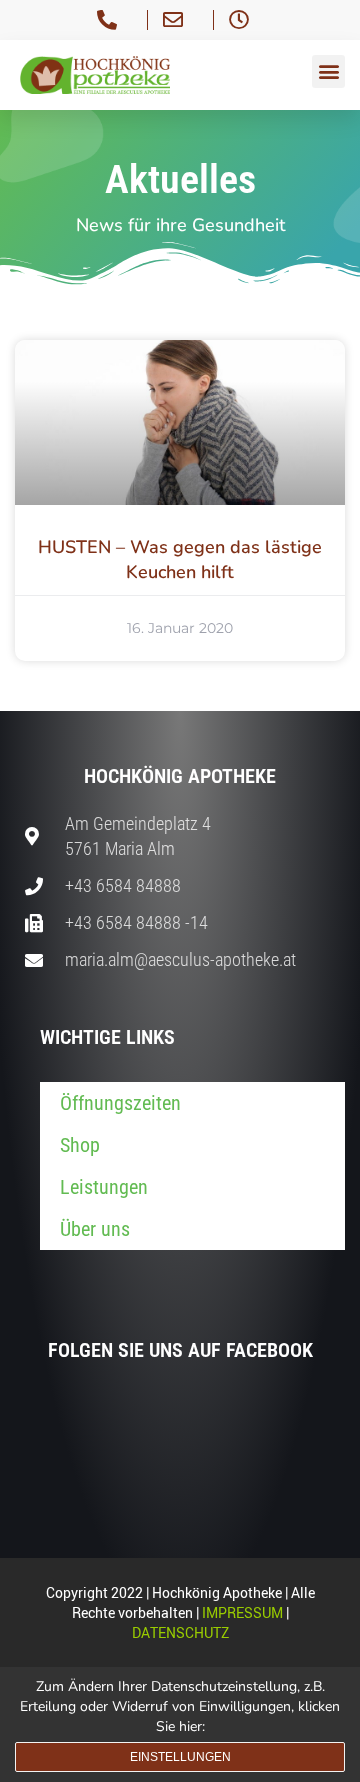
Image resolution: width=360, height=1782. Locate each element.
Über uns (95, 1229)
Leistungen (104, 1187)
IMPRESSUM (242, 1612)
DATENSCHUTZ (180, 1632)
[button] (328, 71)
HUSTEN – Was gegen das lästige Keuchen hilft (180, 559)
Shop (80, 1145)
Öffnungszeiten (120, 1103)
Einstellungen (180, 1757)
